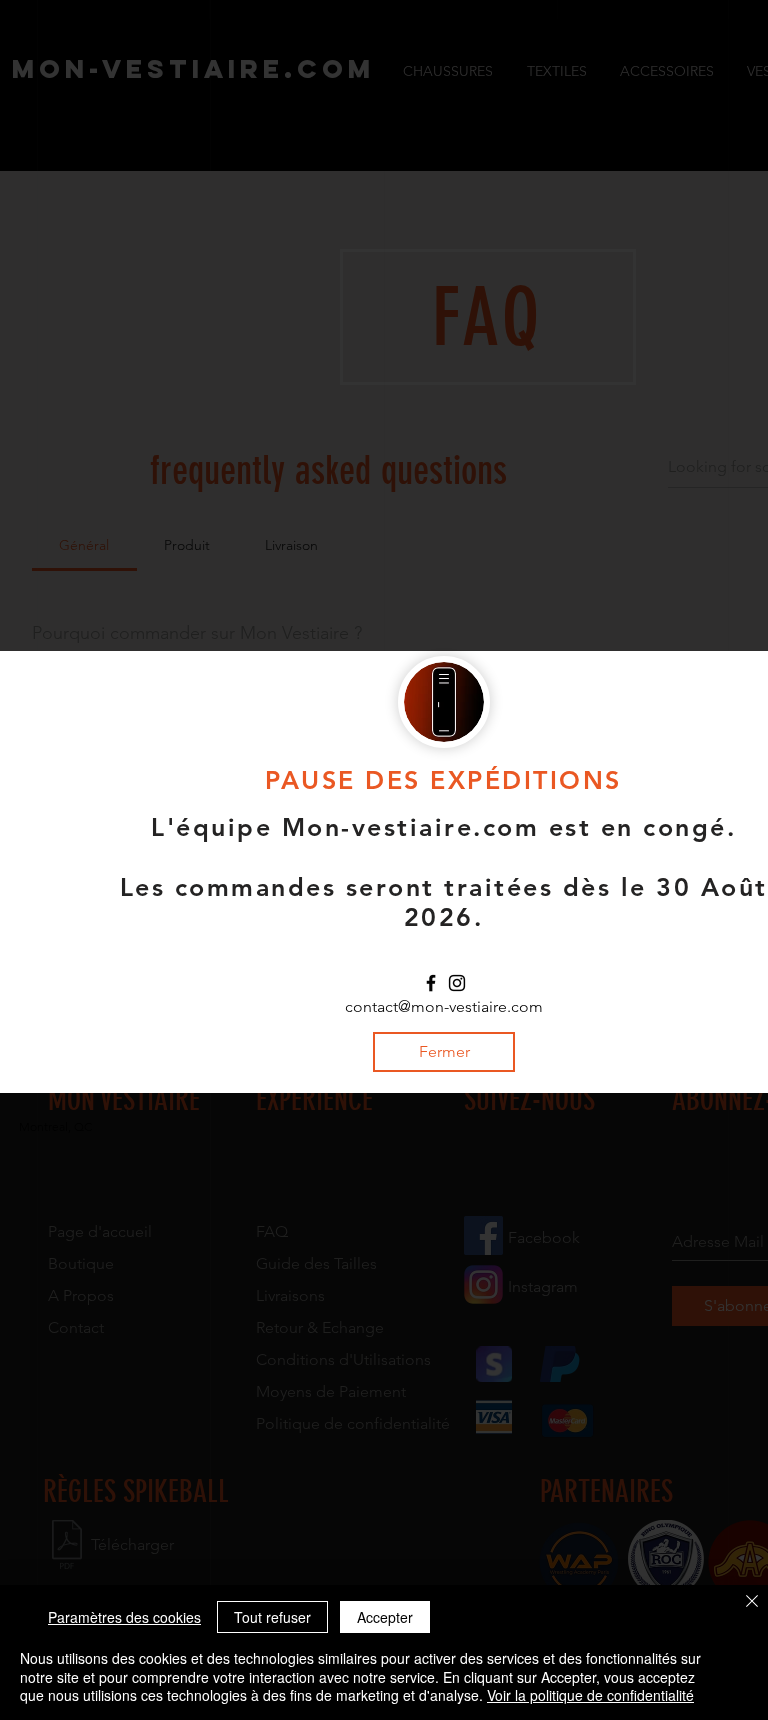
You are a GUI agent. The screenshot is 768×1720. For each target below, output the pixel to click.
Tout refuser (272, 1617)
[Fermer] (752, 1603)
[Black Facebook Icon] (431, 983)
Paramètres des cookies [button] (124, 1617)
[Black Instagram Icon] (457, 983)
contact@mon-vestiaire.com (444, 1006)
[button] (444, 1052)
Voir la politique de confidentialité (590, 1695)
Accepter (385, 1617)
